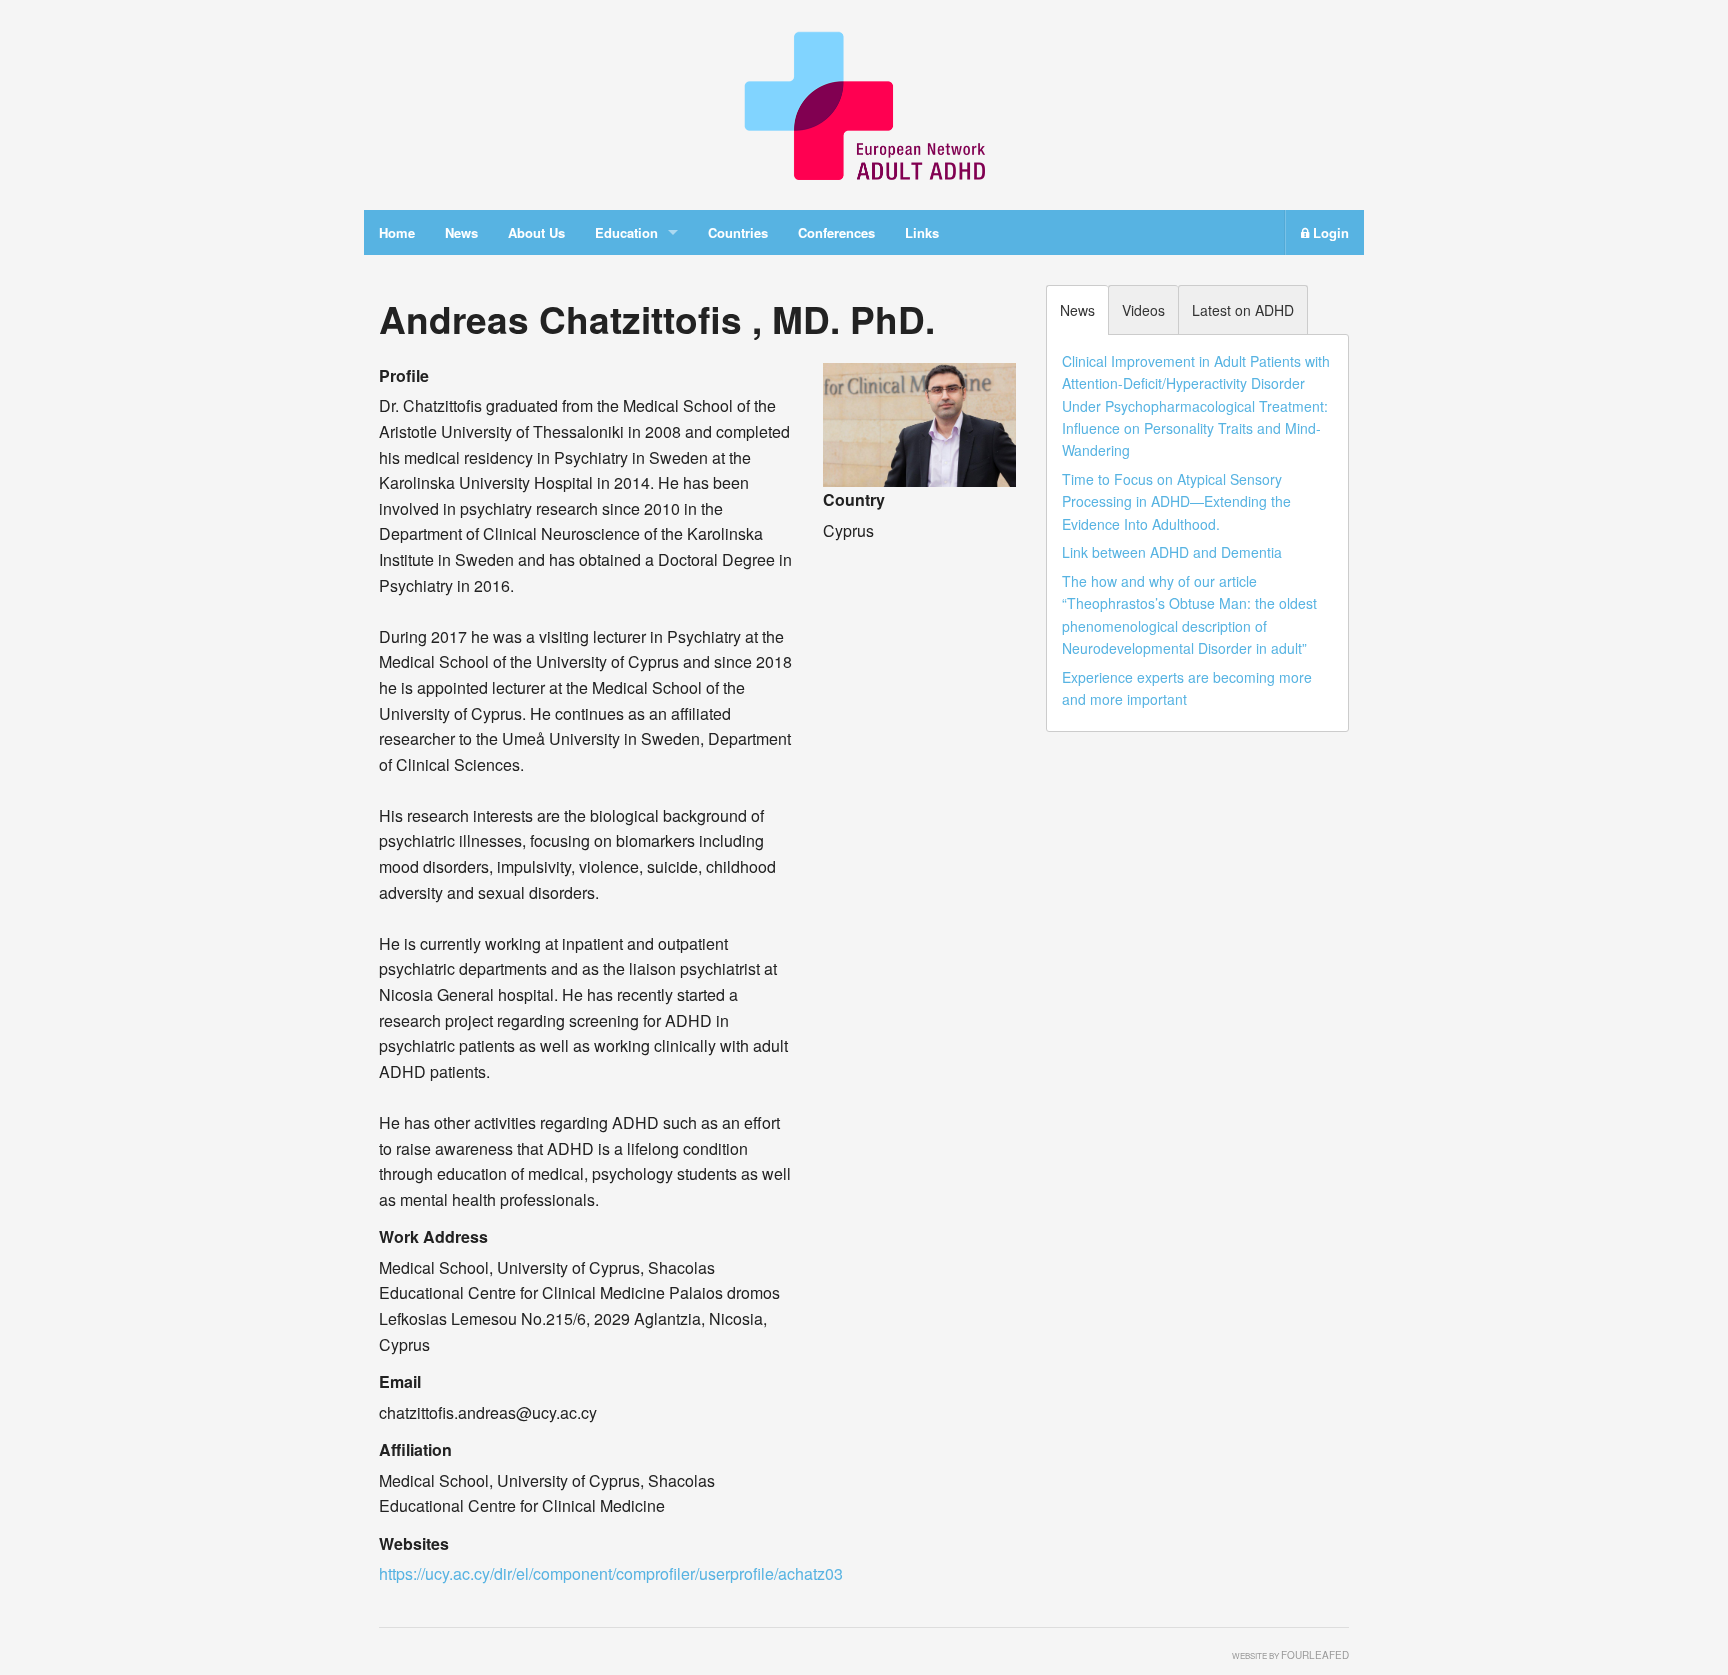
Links (922, 232)
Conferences (836, 232)
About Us (536, 232)
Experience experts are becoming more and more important (1187, 688)
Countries (738, 232)
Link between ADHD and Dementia (1172, 552)
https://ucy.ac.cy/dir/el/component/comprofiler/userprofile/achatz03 (611, 1573)
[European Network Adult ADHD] (864, 102)
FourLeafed (1315, 1655)
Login (1329, 232)
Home (397, 232)
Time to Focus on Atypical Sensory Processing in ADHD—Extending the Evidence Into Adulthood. (1176, 501)
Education (626, 232)
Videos (1143, 310)
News (461, 232)
